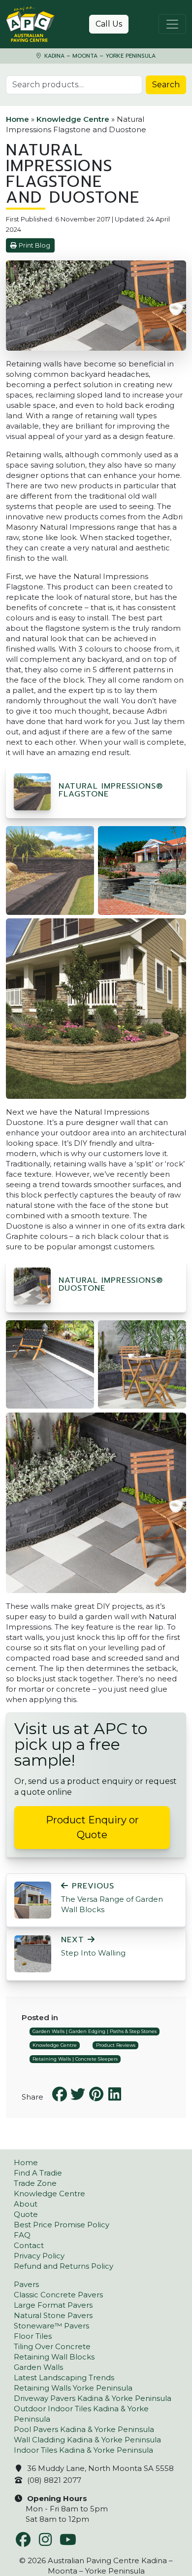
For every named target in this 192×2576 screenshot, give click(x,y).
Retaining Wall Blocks (54, 2357)
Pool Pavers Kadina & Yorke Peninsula (84, 2429)
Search (166, 85)
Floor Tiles (33, 2336)
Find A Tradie (38, 2173)
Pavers (26, 2284)
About (26, 2204)
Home (17, 119)
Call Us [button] (109, 24)
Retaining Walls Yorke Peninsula (73, 2388)
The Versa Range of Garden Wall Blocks (112, 1898)
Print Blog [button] (34, 245)
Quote (26, 2214)
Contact (29, 2245)
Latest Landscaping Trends (64, 2377)
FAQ (22, 2235)
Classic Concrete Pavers (58, 2295)
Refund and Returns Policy (64, 2266)
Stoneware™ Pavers (51, 2326)
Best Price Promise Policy (62, 2225)
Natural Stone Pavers (53, 2315)
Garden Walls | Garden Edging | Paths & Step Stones (95, 2031)
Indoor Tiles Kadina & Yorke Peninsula (83, 2450)
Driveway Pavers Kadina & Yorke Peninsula (93, 2398)
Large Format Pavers (53, 2305)
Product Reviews (116, 2045)
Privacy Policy (39, 2256)
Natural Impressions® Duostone (111, 1284)
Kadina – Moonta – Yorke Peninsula (99, 56)
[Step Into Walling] (33, 1953)
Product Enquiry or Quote (92, 1827)
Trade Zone (35, 2183)
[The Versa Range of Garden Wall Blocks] (33, 1900)
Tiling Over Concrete (52, 2346)
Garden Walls (38, 2367)
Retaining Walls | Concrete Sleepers (75, 2059)
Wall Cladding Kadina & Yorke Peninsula (87, 2440)
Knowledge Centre (73, 119)
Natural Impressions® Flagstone (111, 790)
